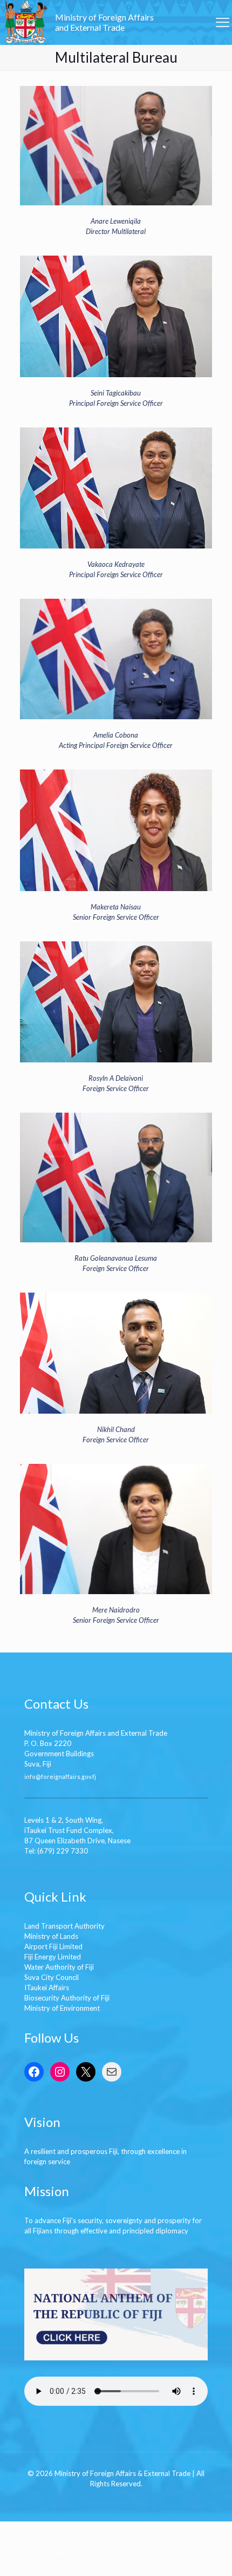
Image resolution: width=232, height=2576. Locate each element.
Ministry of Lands (51, 1936)
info (30, 1776)
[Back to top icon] (62, 2554)
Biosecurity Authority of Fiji (67, 1998)
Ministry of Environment (62, 2008)
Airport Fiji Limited (53, 1946)
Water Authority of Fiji (59, 1967)
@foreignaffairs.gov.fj (66, 1776)
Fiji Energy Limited (53, 1957)
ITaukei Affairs (47, 1988)
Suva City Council (52, 1977)
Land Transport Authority (64, 1926)
